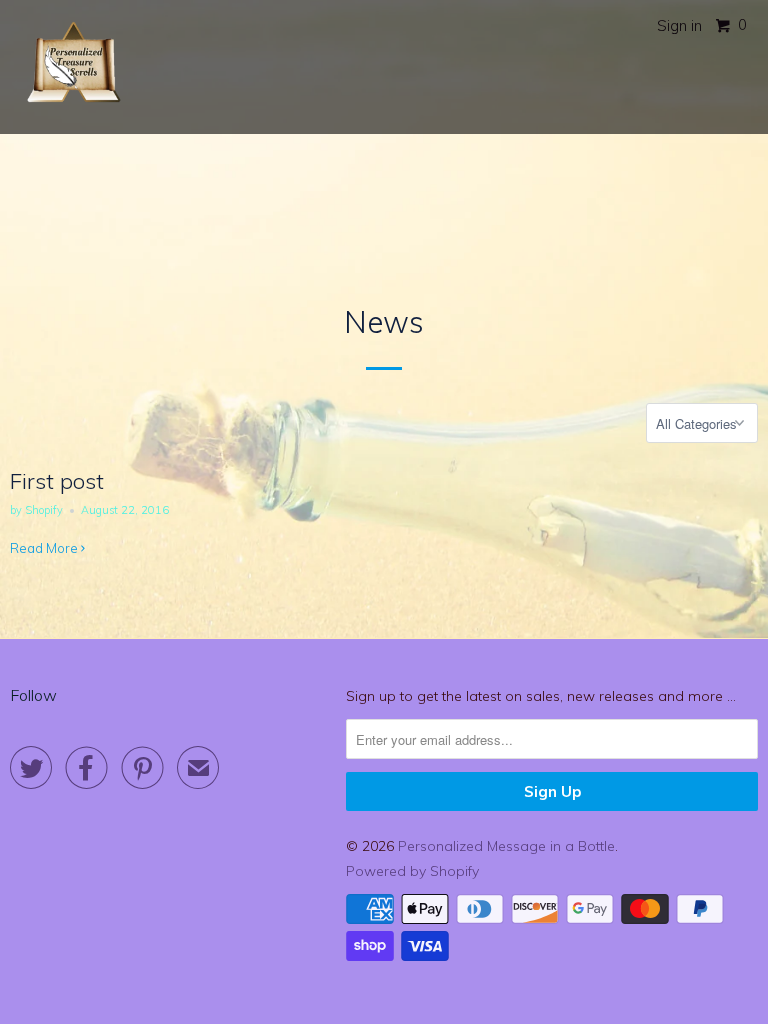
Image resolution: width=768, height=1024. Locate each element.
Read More (45, 548)
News (384, 322)
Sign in (679, 25)
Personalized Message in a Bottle (506, 846)
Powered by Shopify (412, 871)
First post (57, 481)
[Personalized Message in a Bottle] (72, 67)
